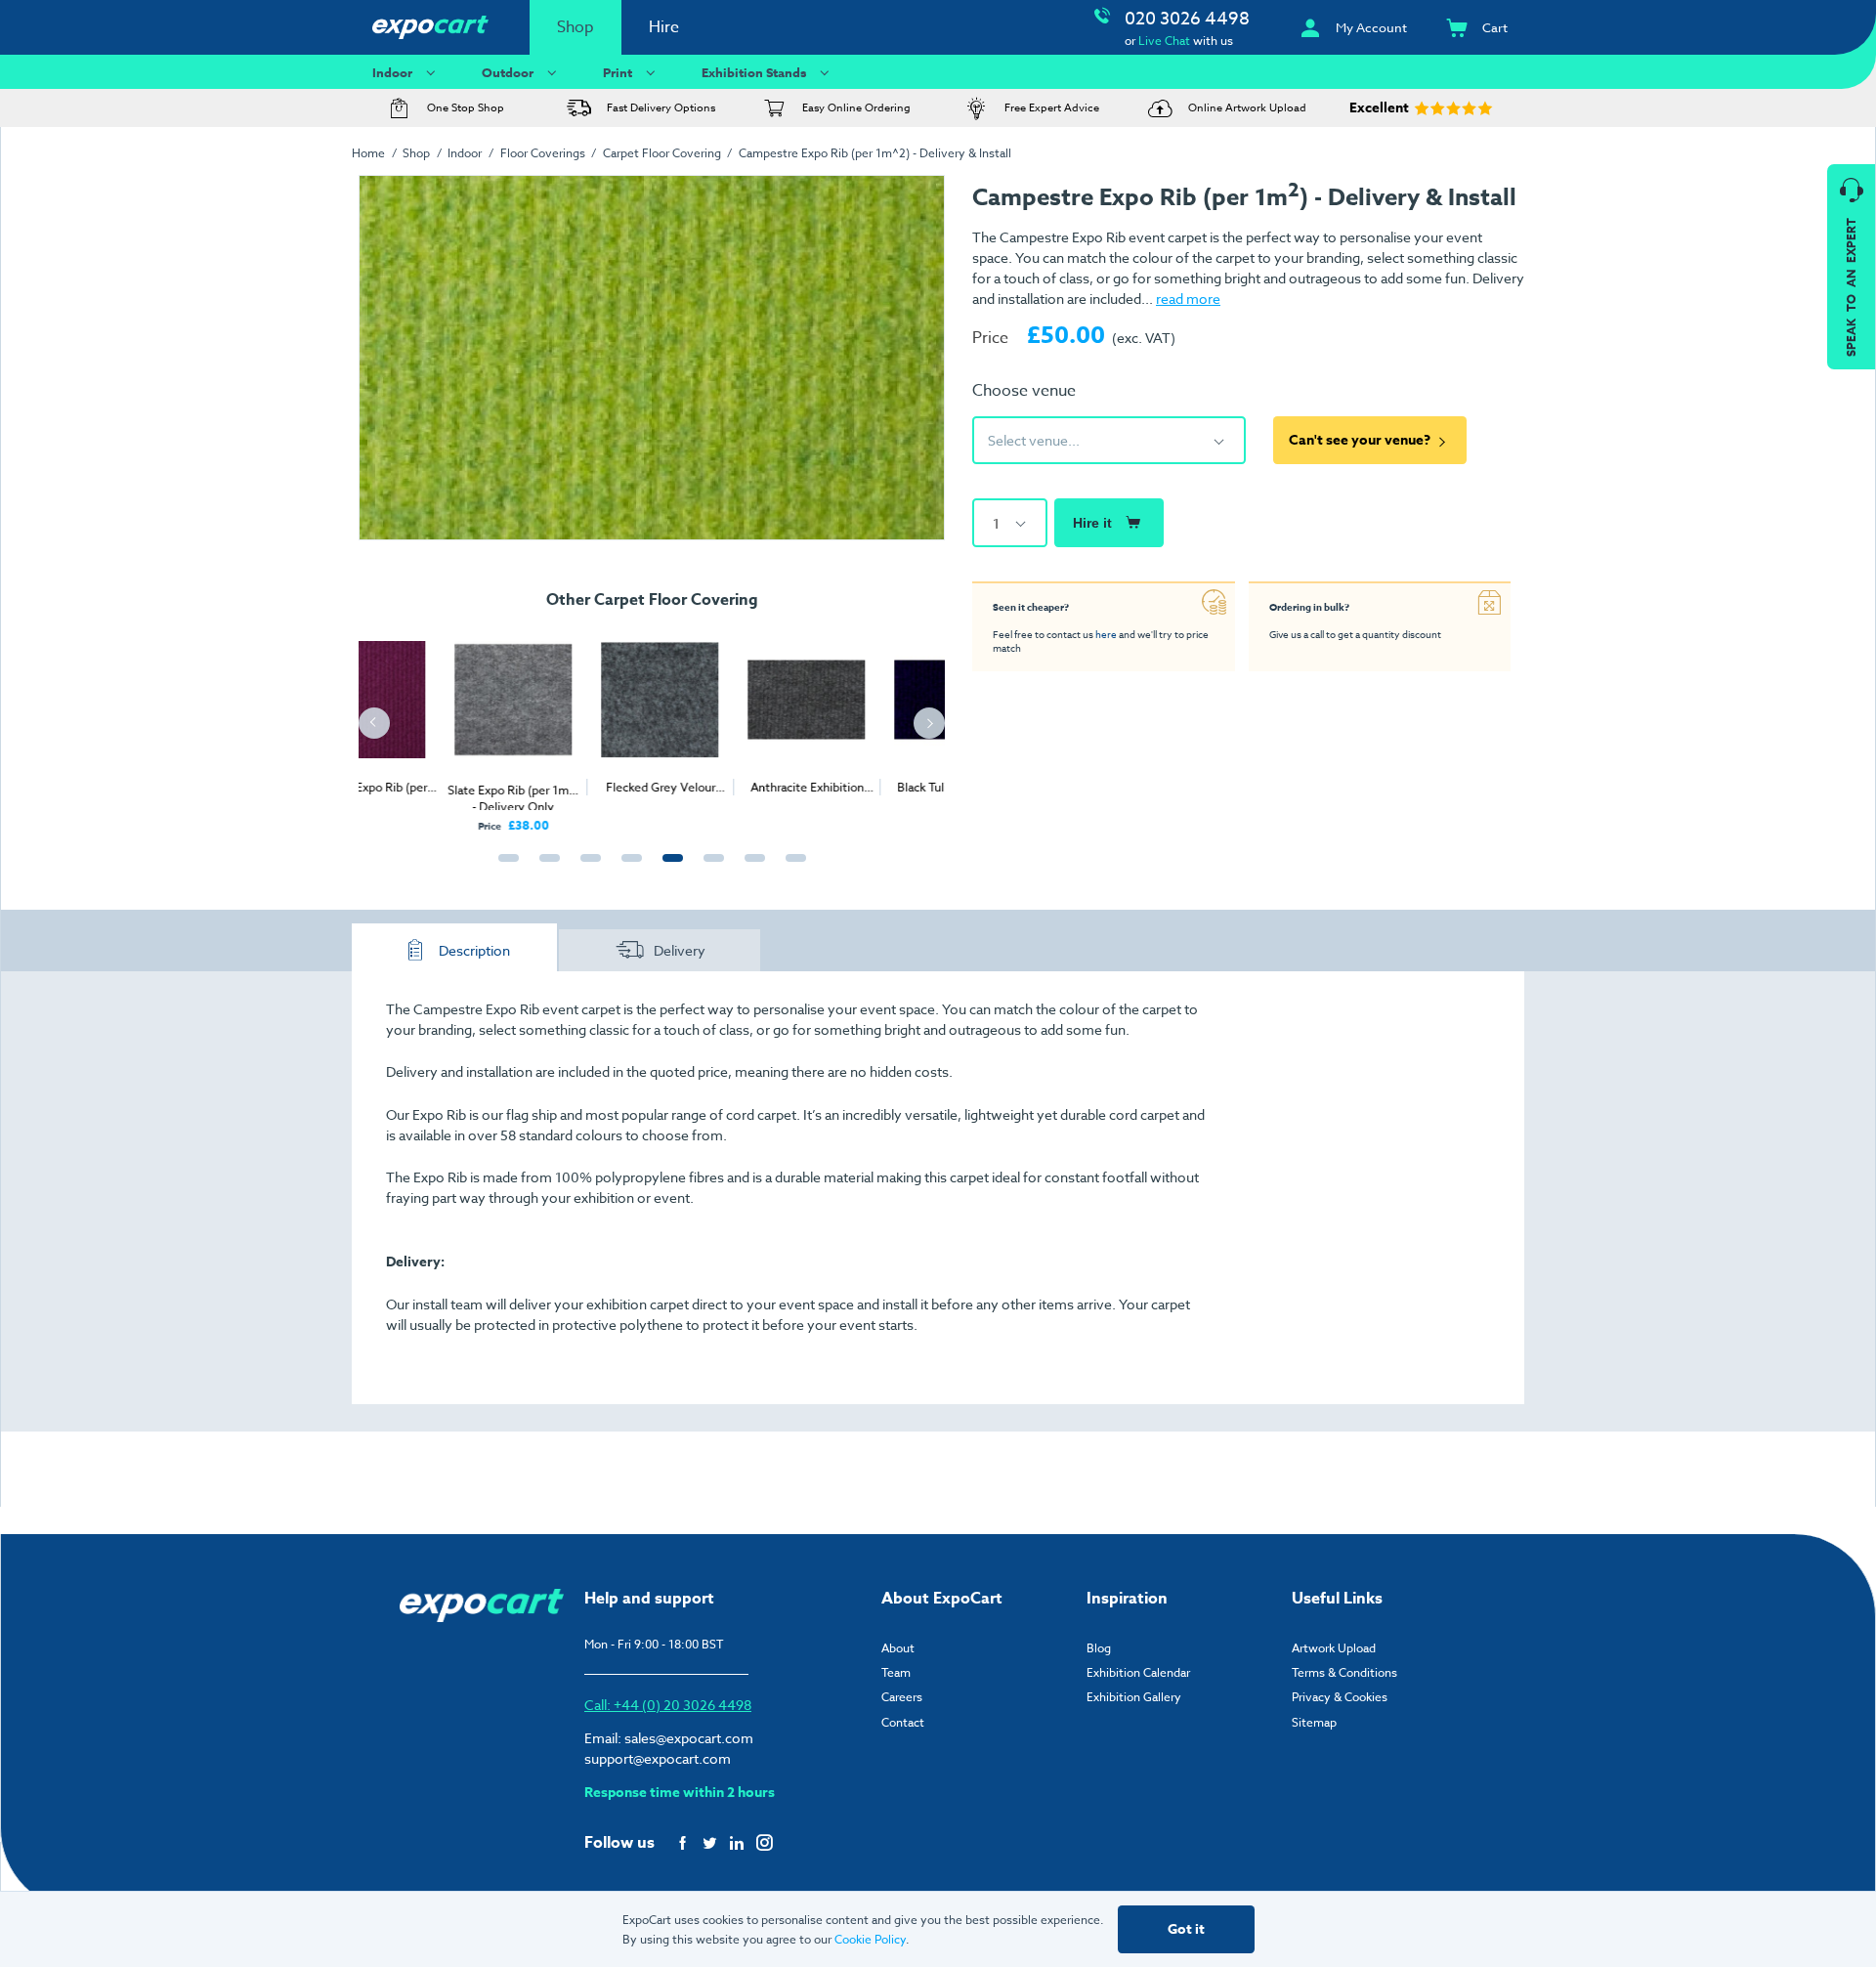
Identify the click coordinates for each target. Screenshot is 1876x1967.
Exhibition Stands (754, 72)
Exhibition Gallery (1134, 1697)
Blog (1099, 1648)
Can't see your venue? (1360, 440)
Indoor (392, 72)
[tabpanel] (432, 726)
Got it (1186, 1929)
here (1106, 634)
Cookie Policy (870, 1939)
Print (618, 72)
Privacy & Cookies (1340, 1697)
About (898, 1648)
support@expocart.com (658, 1758)
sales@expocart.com (689, 1738)
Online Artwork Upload (1247, 108)
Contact (903, 1722)
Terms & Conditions (1344, 1672)
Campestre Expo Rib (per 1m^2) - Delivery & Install (875, 153)
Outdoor (508, 72)
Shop (576, 27)
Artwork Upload (1334, 1648)
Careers (902, 1697)
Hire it (1092, 523)
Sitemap (1314, 1722)
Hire (664, 27)
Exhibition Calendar (1138, 1672)
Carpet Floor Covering (662, 153)
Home (368, 153)
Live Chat (1164, 41)
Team (896, 1672)
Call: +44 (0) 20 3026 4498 (668, 1705)
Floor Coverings (543, 153)
